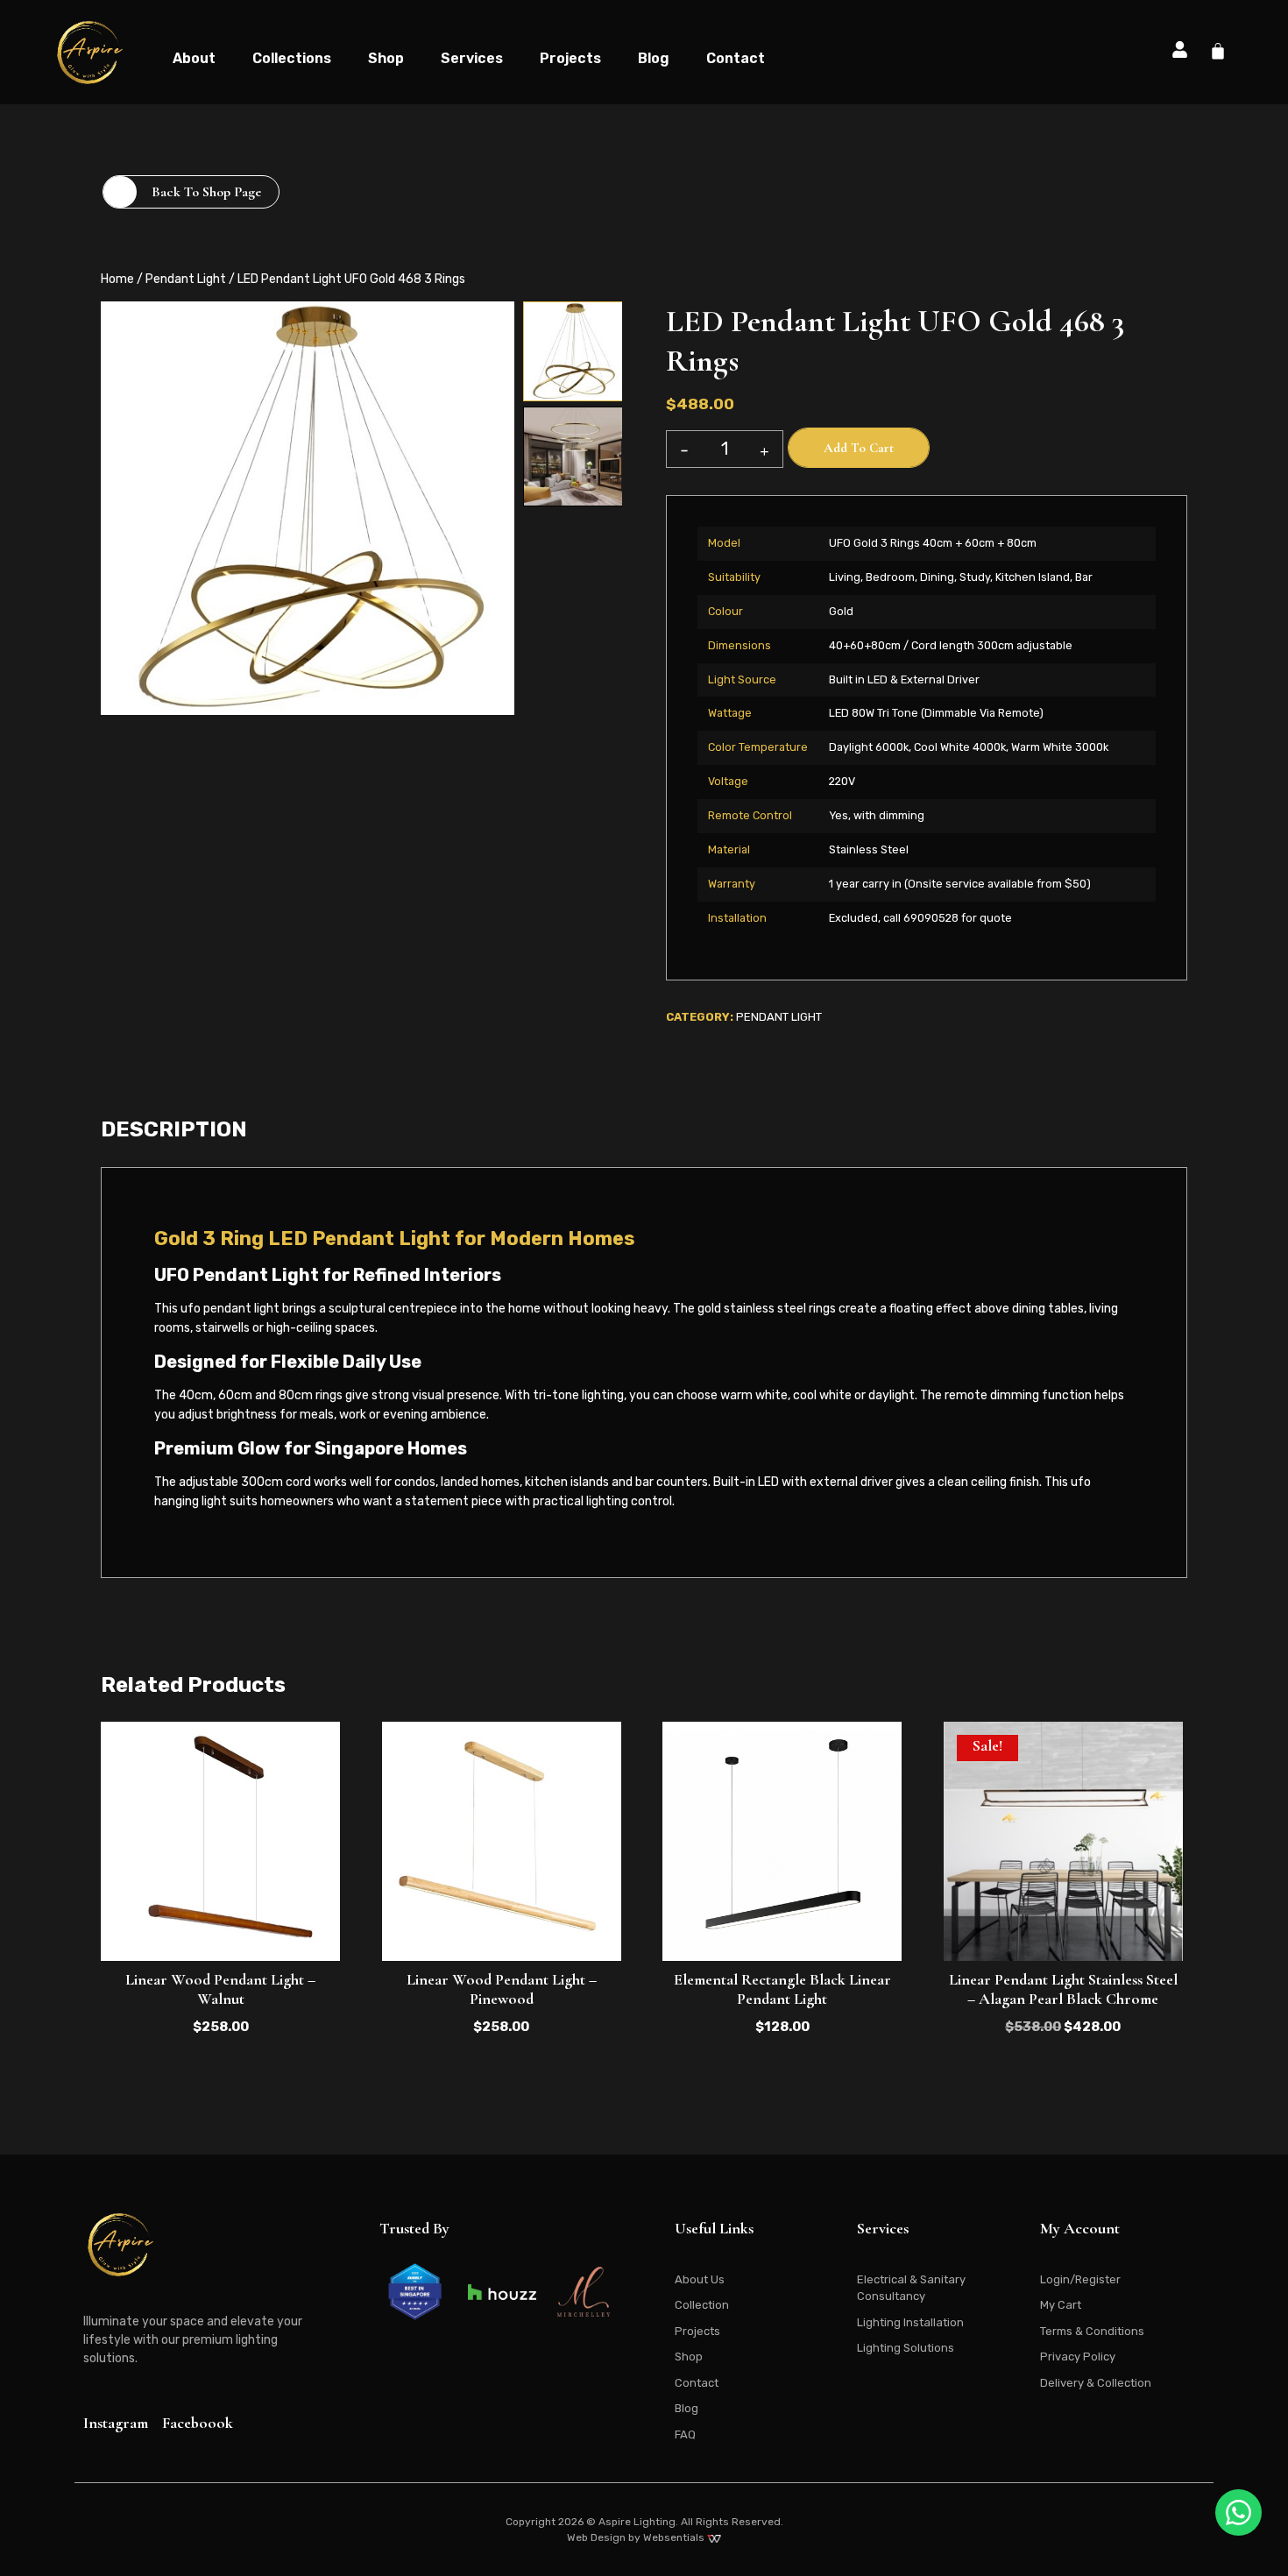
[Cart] (1218, 51)
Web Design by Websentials (637, 2537)
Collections (292, 58)
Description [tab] (174, 1129)
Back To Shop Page (206, 192)
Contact (736, 58)
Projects (570, 58)
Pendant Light (186, 279)
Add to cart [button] (221, 1919)
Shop (386, 58)
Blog (654, 58)
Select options (782, 1919)
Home (117, 279)
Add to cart (859, 448)
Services (472, 58)
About (194, 58)
